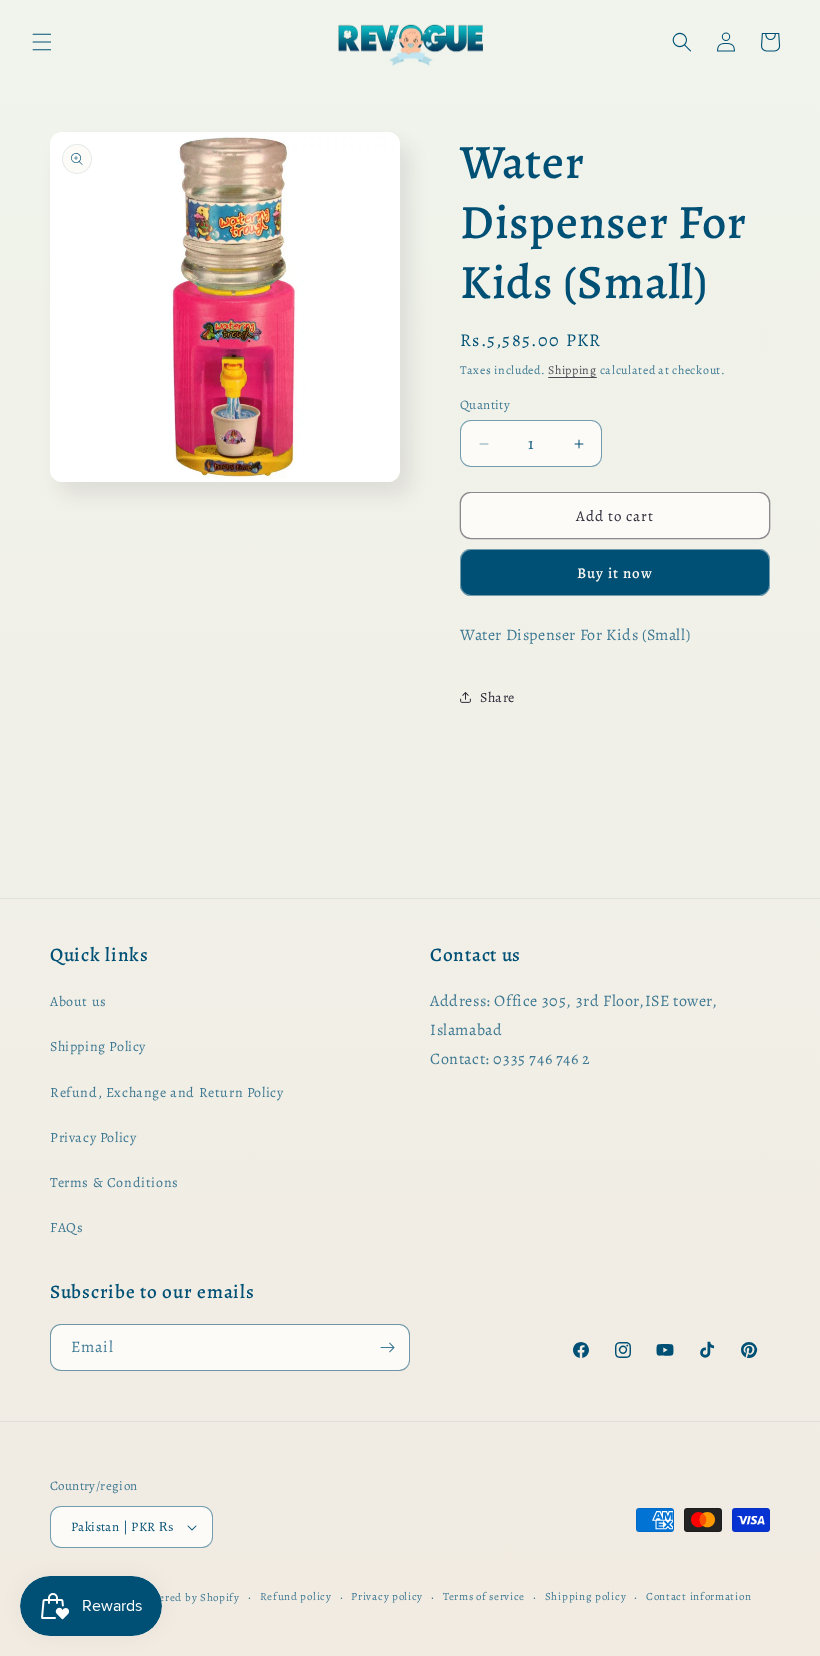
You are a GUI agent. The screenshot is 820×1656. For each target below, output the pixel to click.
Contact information (698, 1596)
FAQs (66, 1227)
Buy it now (615, 573)
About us (78, 1001)
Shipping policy (586, 1596)
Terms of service (484, 1596)
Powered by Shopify (189, 1597)
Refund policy (296, 1596)
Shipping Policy (98, 1046)
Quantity (485, 404)
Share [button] (497, 697)
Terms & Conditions (114, 1182)
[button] (42, 42)
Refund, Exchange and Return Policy (166, 1092)
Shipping (572, 370)
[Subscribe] (387, 1347)
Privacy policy (387, 1596)
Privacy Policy (93, 1137)
